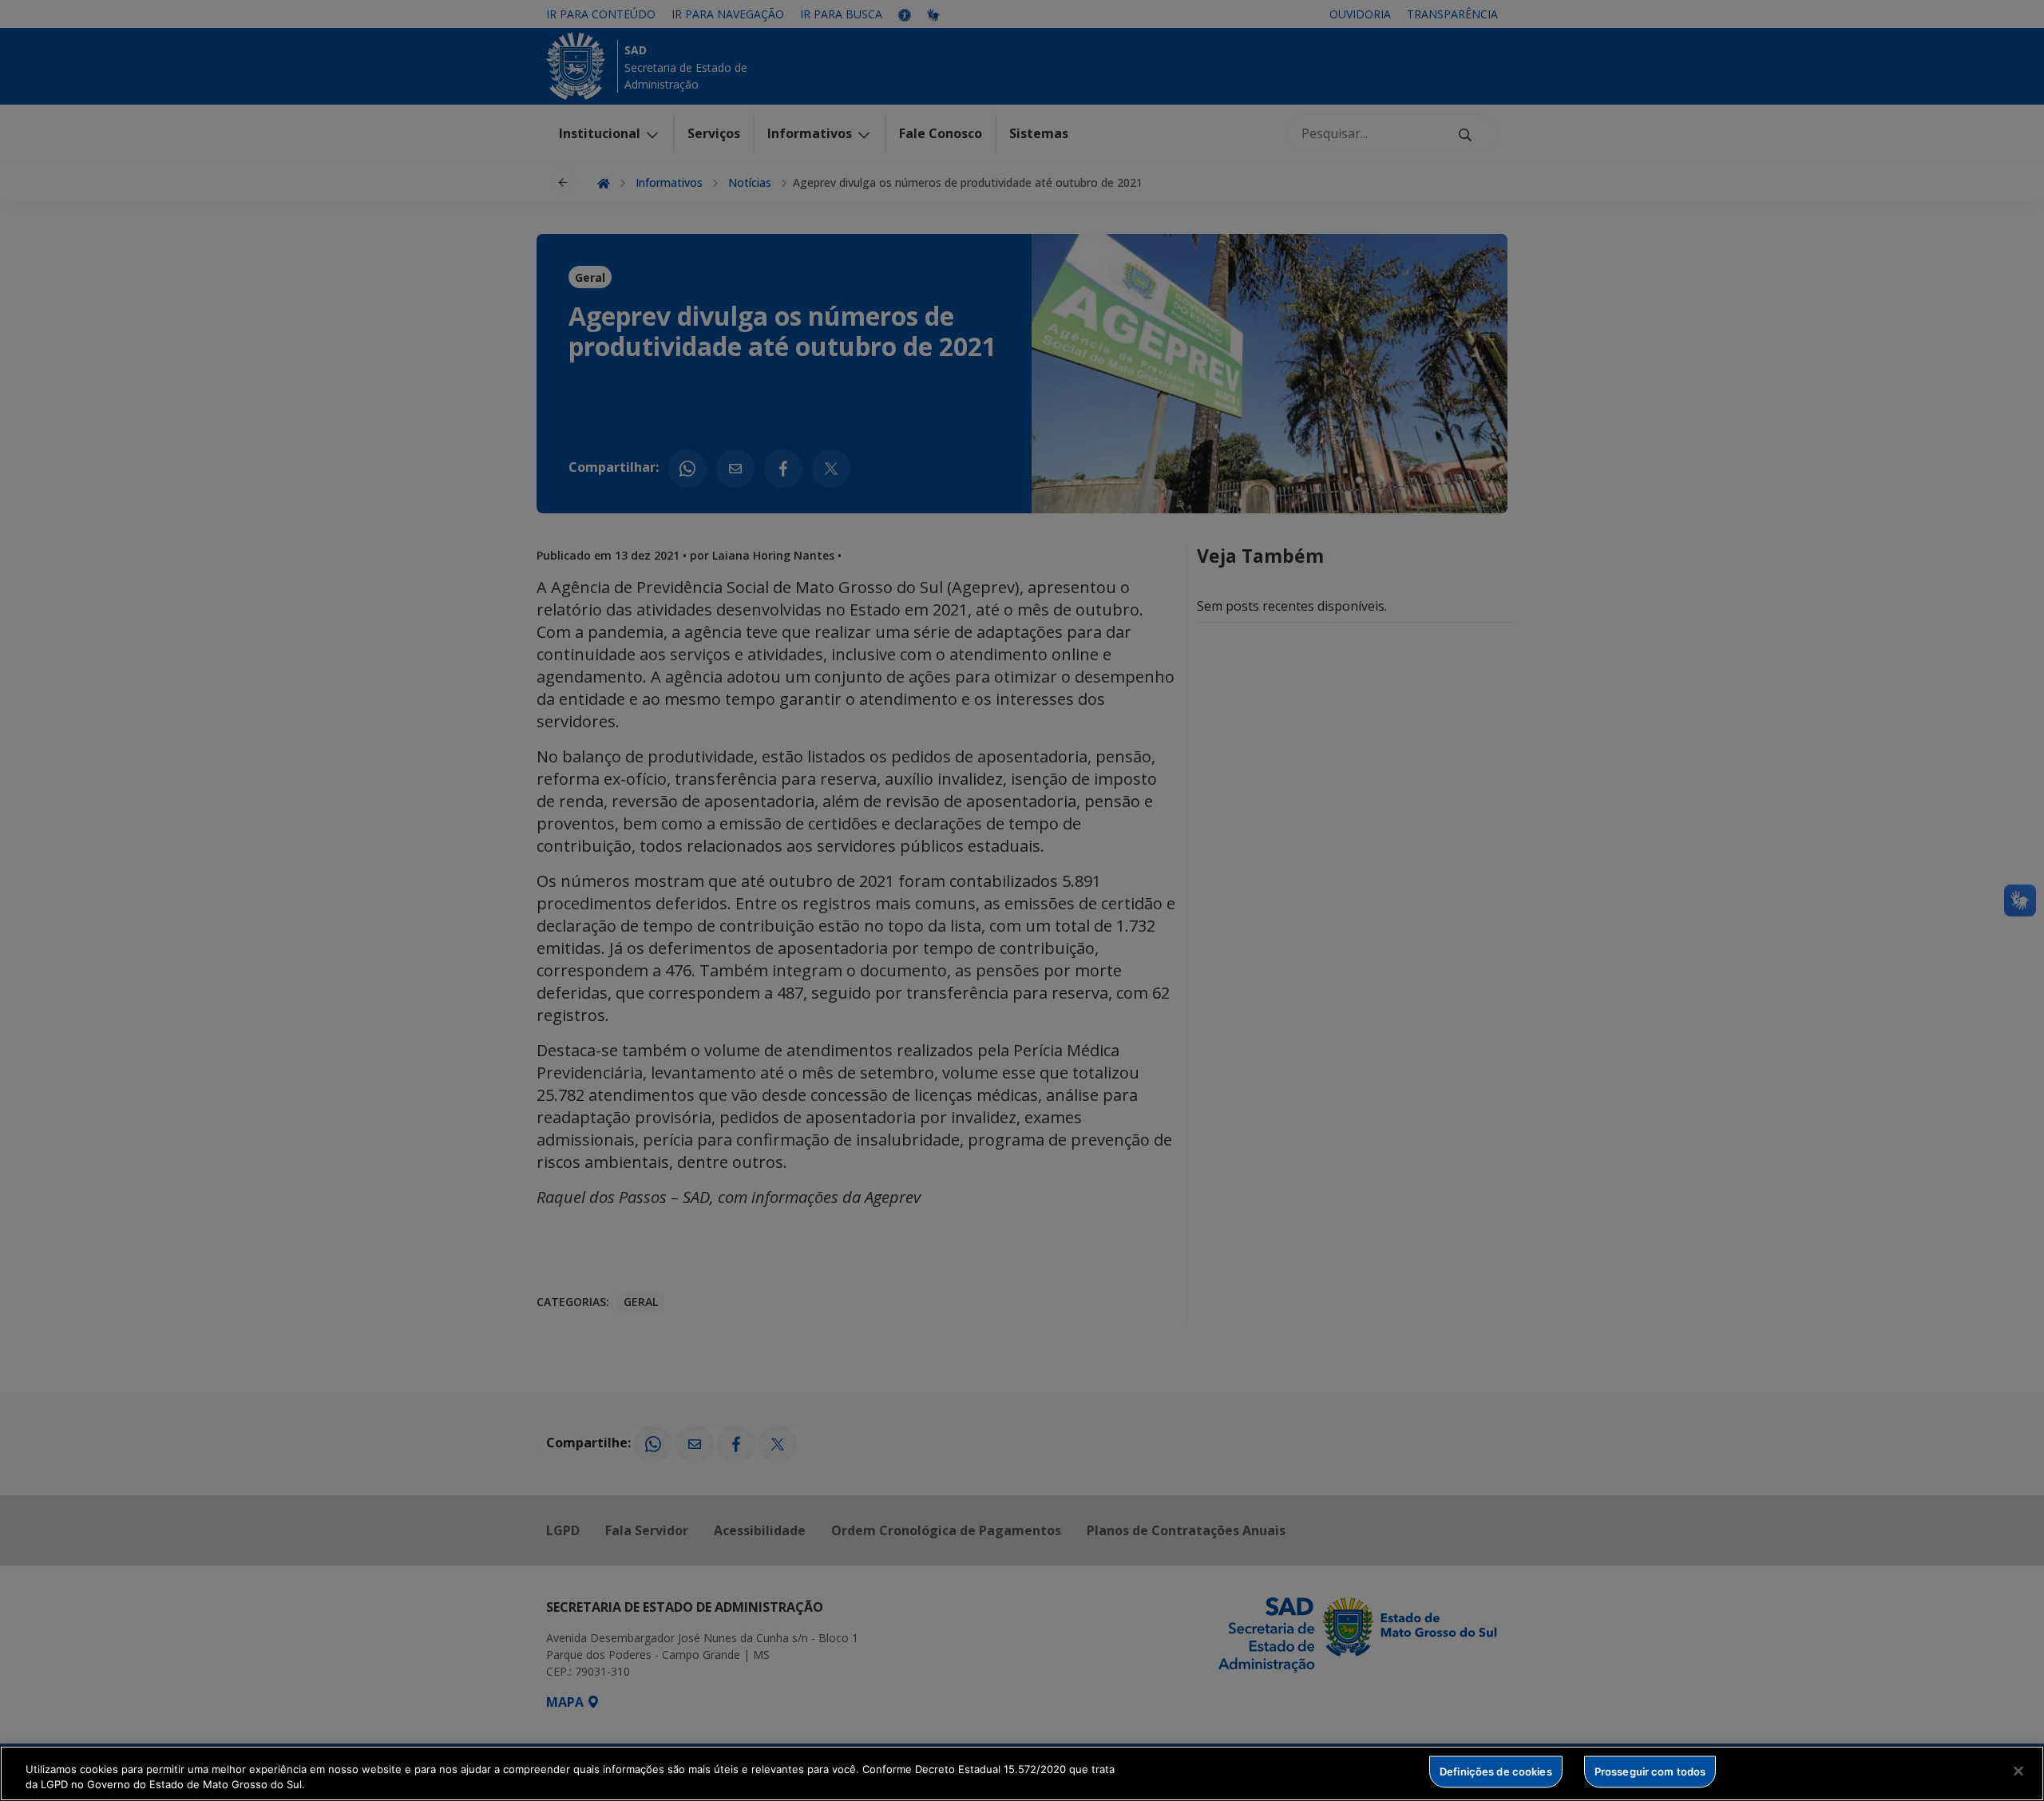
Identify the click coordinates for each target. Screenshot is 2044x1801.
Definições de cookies (1496, 1771)
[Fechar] (2018, 1771)
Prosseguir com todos (1650, 1771)
